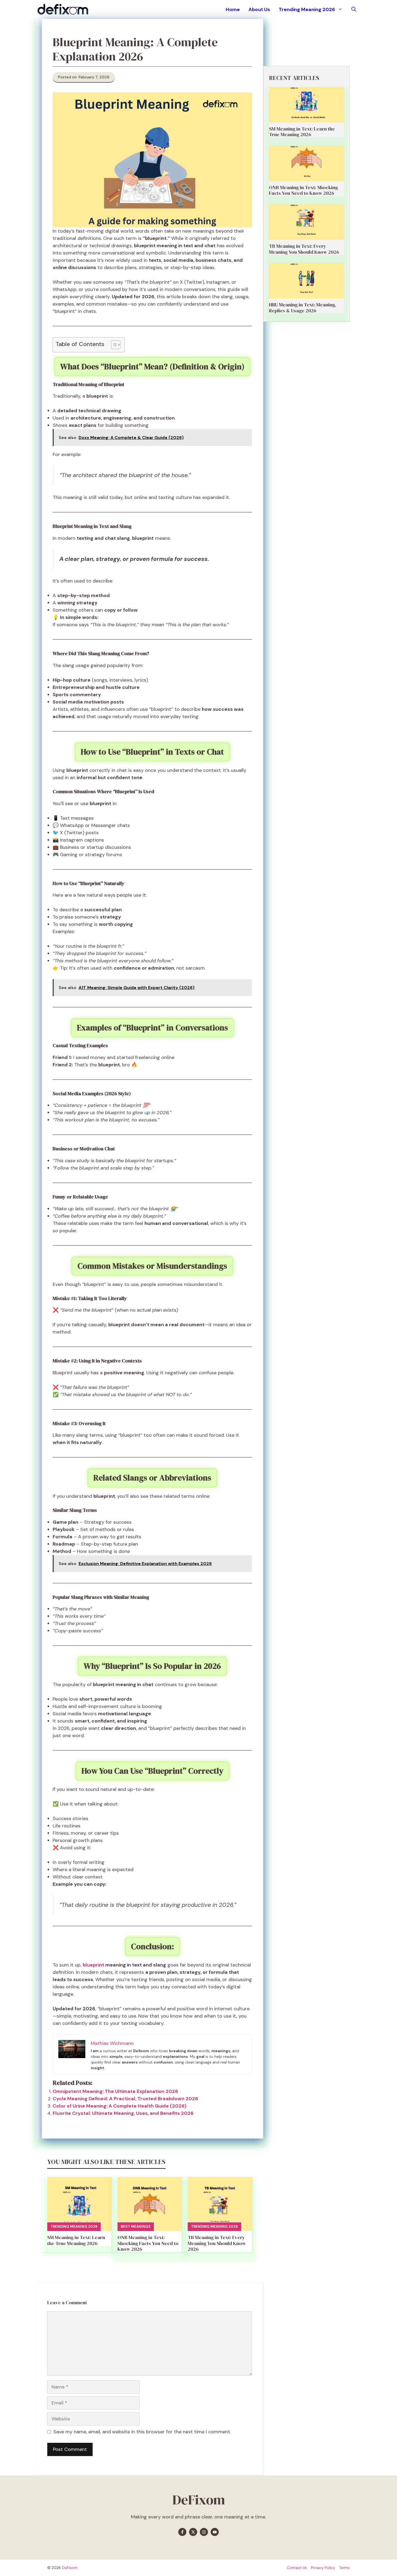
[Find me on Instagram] (204, 2532)
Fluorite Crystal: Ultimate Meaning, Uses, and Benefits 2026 (123, 2113)
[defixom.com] (63, 9)
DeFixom (70, 2568)
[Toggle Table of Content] (113, 345)
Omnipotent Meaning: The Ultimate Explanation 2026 (115, 2091)
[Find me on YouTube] (215, 2532)
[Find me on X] (193, 2532)
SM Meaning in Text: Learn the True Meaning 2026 (76, 2240)
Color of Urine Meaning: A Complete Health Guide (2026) (120, 2106)
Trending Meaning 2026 (307, 9)
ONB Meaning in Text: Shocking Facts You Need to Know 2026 (148, 2243)
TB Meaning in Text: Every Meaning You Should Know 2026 (217, 2243)
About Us (259, 9)
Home (233, 9)
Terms (344, 2568)
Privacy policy (323, 2568)
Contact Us (297, 2568)
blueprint (94, 1965)
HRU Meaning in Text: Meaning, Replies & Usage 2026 (303, 308)
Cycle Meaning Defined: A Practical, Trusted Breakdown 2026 (125, 2099)
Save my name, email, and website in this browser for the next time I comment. (142, 2432)
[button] (354, 9)
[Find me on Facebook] (182, 2532)
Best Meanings (136, 2227)
